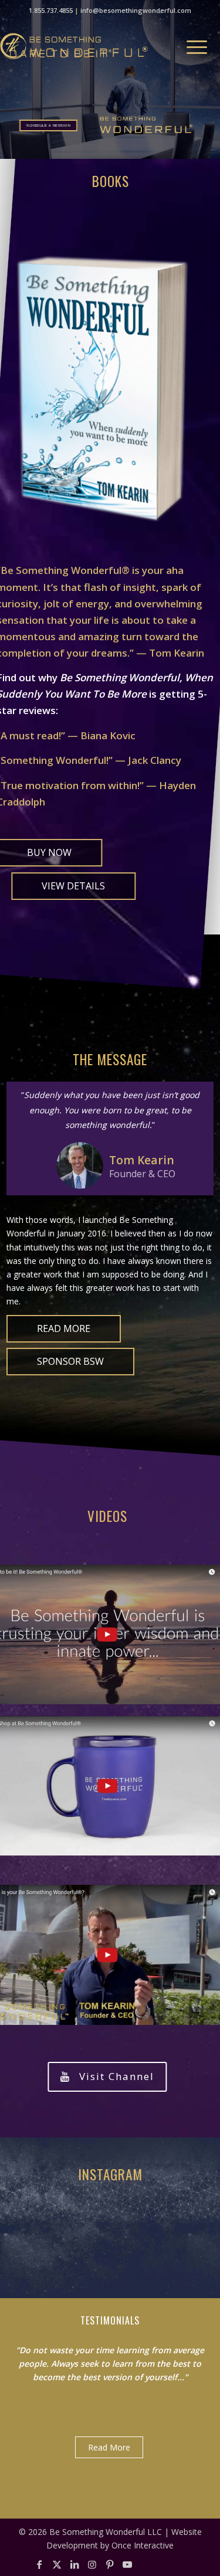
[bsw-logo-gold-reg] (82, 46)
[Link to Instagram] (92, 2564)
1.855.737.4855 (51, 10)
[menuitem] (191, 46)
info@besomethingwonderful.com (136, 10)
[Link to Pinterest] (110, 2564)
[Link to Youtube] (127, 2564)
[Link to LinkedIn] (75, 2564)
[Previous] (175, 2337)
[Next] (202, 2337)
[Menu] (191, 46)
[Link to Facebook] (39, 2564)
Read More (109, 2447)
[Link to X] (57, 2564)
